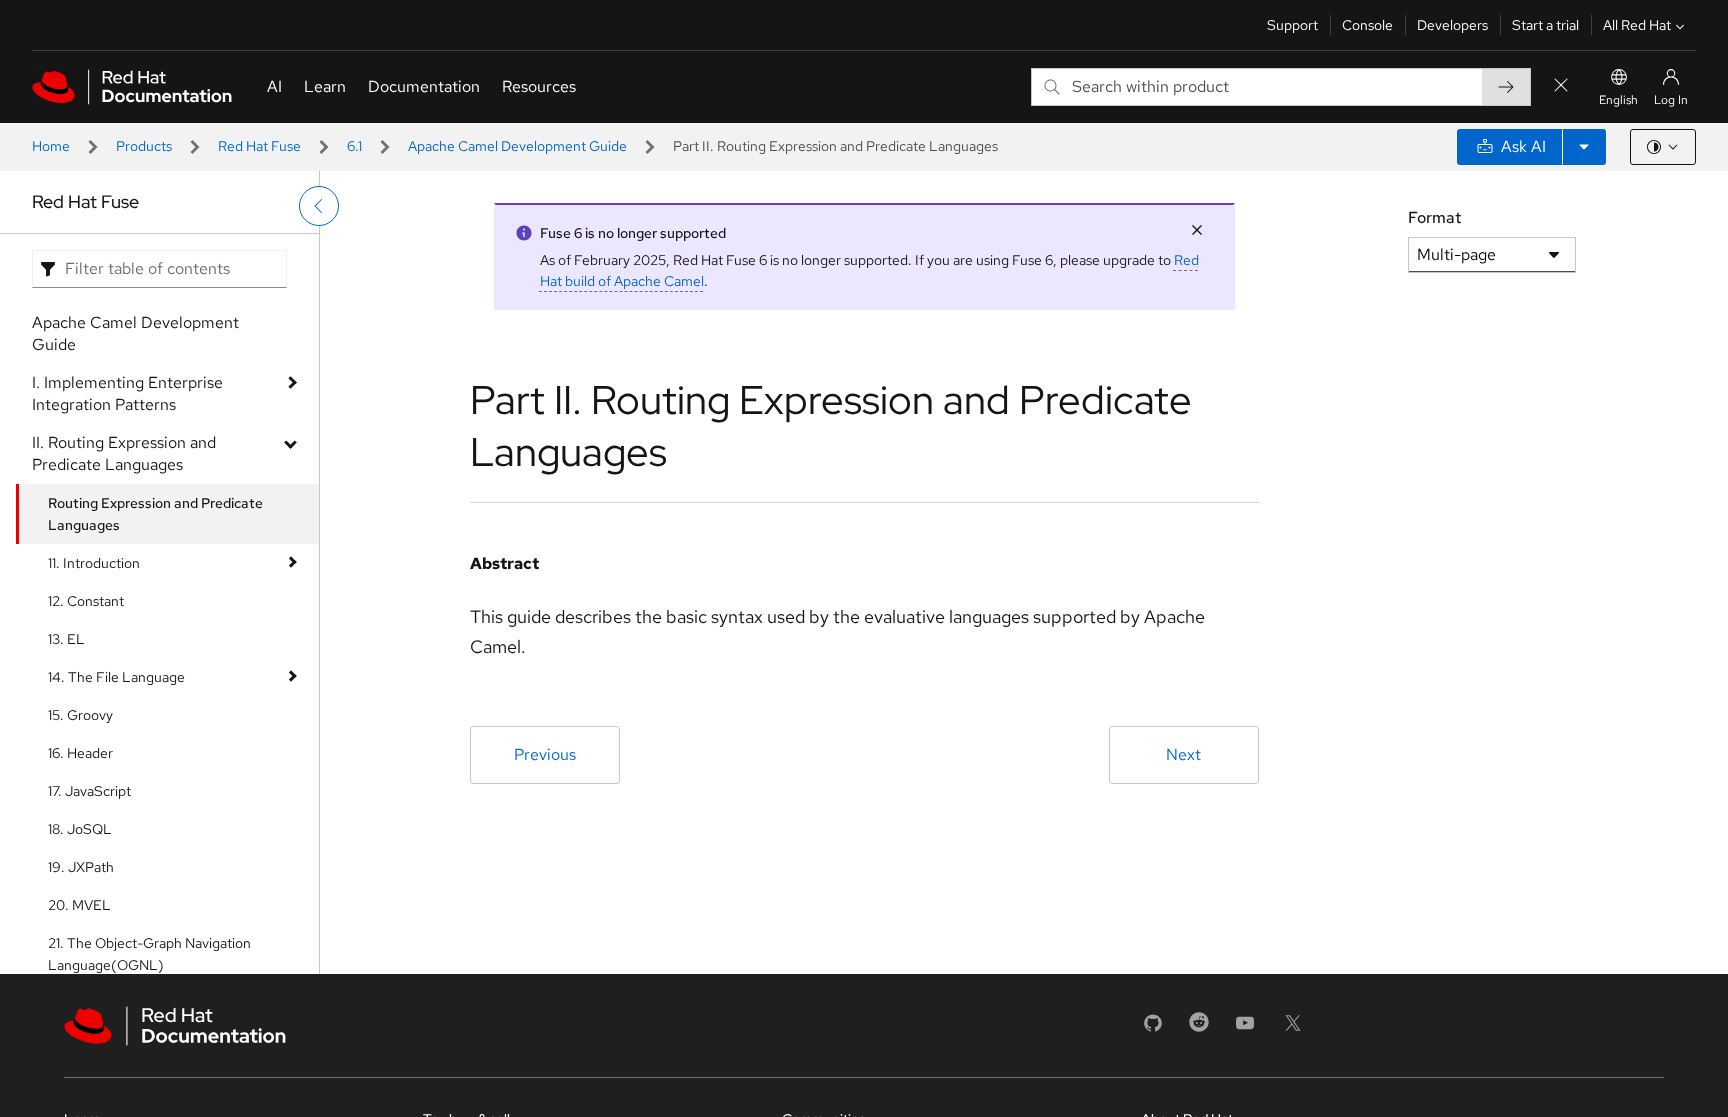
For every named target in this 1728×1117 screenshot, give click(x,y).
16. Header (80, 753)
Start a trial (1545, 25)
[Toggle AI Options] (1584, 147)
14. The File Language (116, 677)
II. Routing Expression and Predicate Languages (124, 453)
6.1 (354, 146)
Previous (545, 754)
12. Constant (86, 601)
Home (51, 146)
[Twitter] (1293, 1029)
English (1618, 100)
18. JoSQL (80, 829)
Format (1434, 217)
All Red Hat (1637, 25)
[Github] (1153, 1029)
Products (144, 146)
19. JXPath (81, 867)
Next (1183, 754)
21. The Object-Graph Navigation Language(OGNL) (149, 954)
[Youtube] (1245, 1029)
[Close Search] (1561, 86)
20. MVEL (79, 905)
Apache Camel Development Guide (517, 146)
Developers (1452, 25)
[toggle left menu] (319, 206)
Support (1292, 25)
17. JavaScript (89, 791)
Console (1367, 25)
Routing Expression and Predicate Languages (155, 514)
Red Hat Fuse (259, 146)
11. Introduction (94, 563)
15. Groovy (80, 715)
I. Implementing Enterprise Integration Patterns (127, 393)
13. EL (66, 639)
